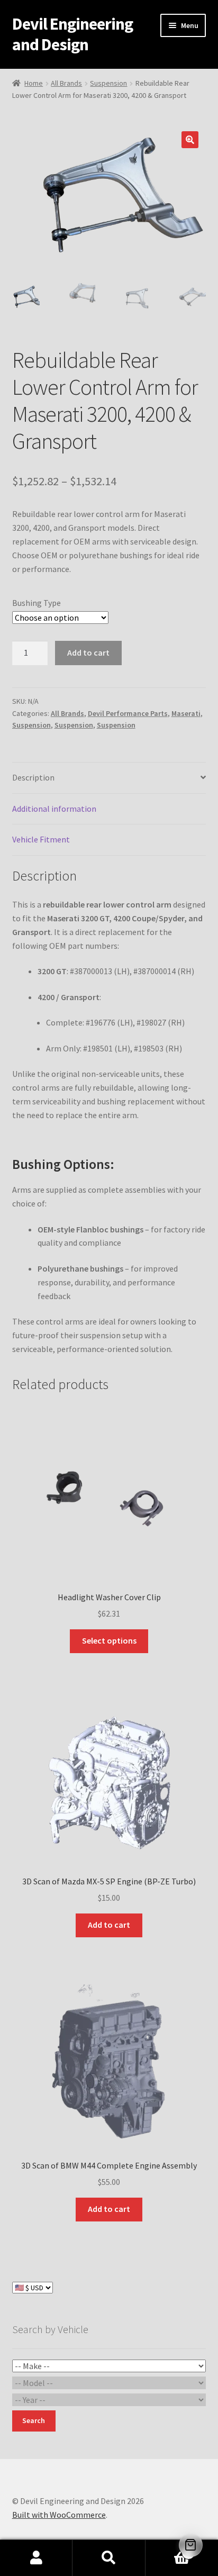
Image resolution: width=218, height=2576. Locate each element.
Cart (168, 2549)
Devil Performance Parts (128, 713)
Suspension (108, 83)
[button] (190, 140)
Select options (109, 1640)
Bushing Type (37, 603)
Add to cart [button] (109, 1925)
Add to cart (88, 652)
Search (109, 2558)
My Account (36, 2558)
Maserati (186, 713)
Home (34, 83)
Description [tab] (33, 777)
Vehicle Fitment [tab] (41, 839)
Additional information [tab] (54, 809)
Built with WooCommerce (59, 2515)
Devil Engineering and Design (72, 34)
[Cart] (191, 2545)
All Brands (66, 83)
